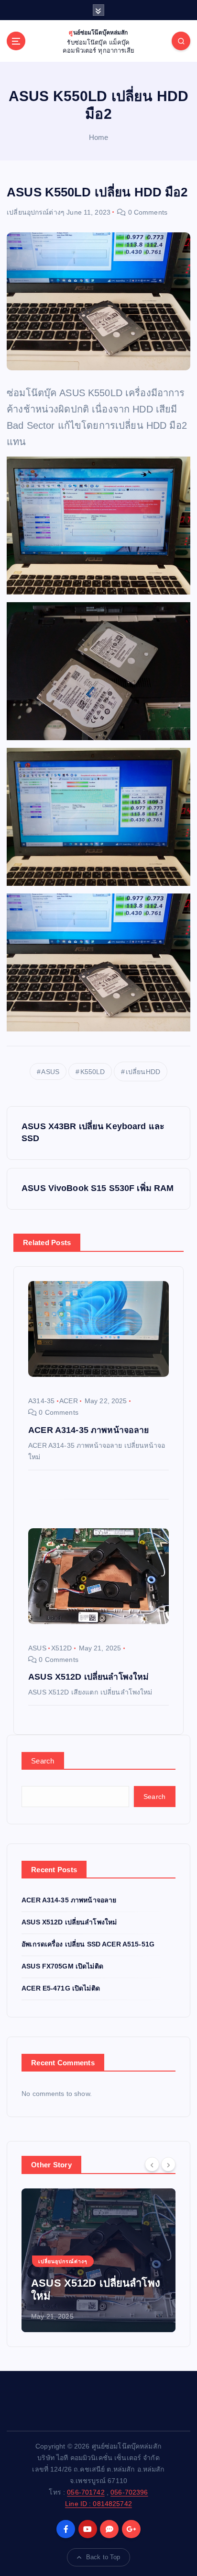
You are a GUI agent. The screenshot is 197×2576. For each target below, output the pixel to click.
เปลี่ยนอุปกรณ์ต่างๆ (36, 212)
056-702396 (129, 2492)
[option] (98, 2260)
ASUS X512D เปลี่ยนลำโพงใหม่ (69, 1922)
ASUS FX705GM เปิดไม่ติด (62, 1966)
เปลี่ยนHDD (143, 1072)
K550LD (93, 1072)
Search (43, 1761)
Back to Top (103, 2557)
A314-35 (41, 1401)
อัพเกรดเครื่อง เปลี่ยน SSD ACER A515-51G (88, 1944)
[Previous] (152, 2164)
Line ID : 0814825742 (98, 2504)
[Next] (168, 2164)
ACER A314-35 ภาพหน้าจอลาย (69, 1900)
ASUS (50, 1072)
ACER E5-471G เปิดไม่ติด (61, 1988)
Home (99, 137)
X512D (62, 1648)
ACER (69, 1401)
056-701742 (86, 2492)
